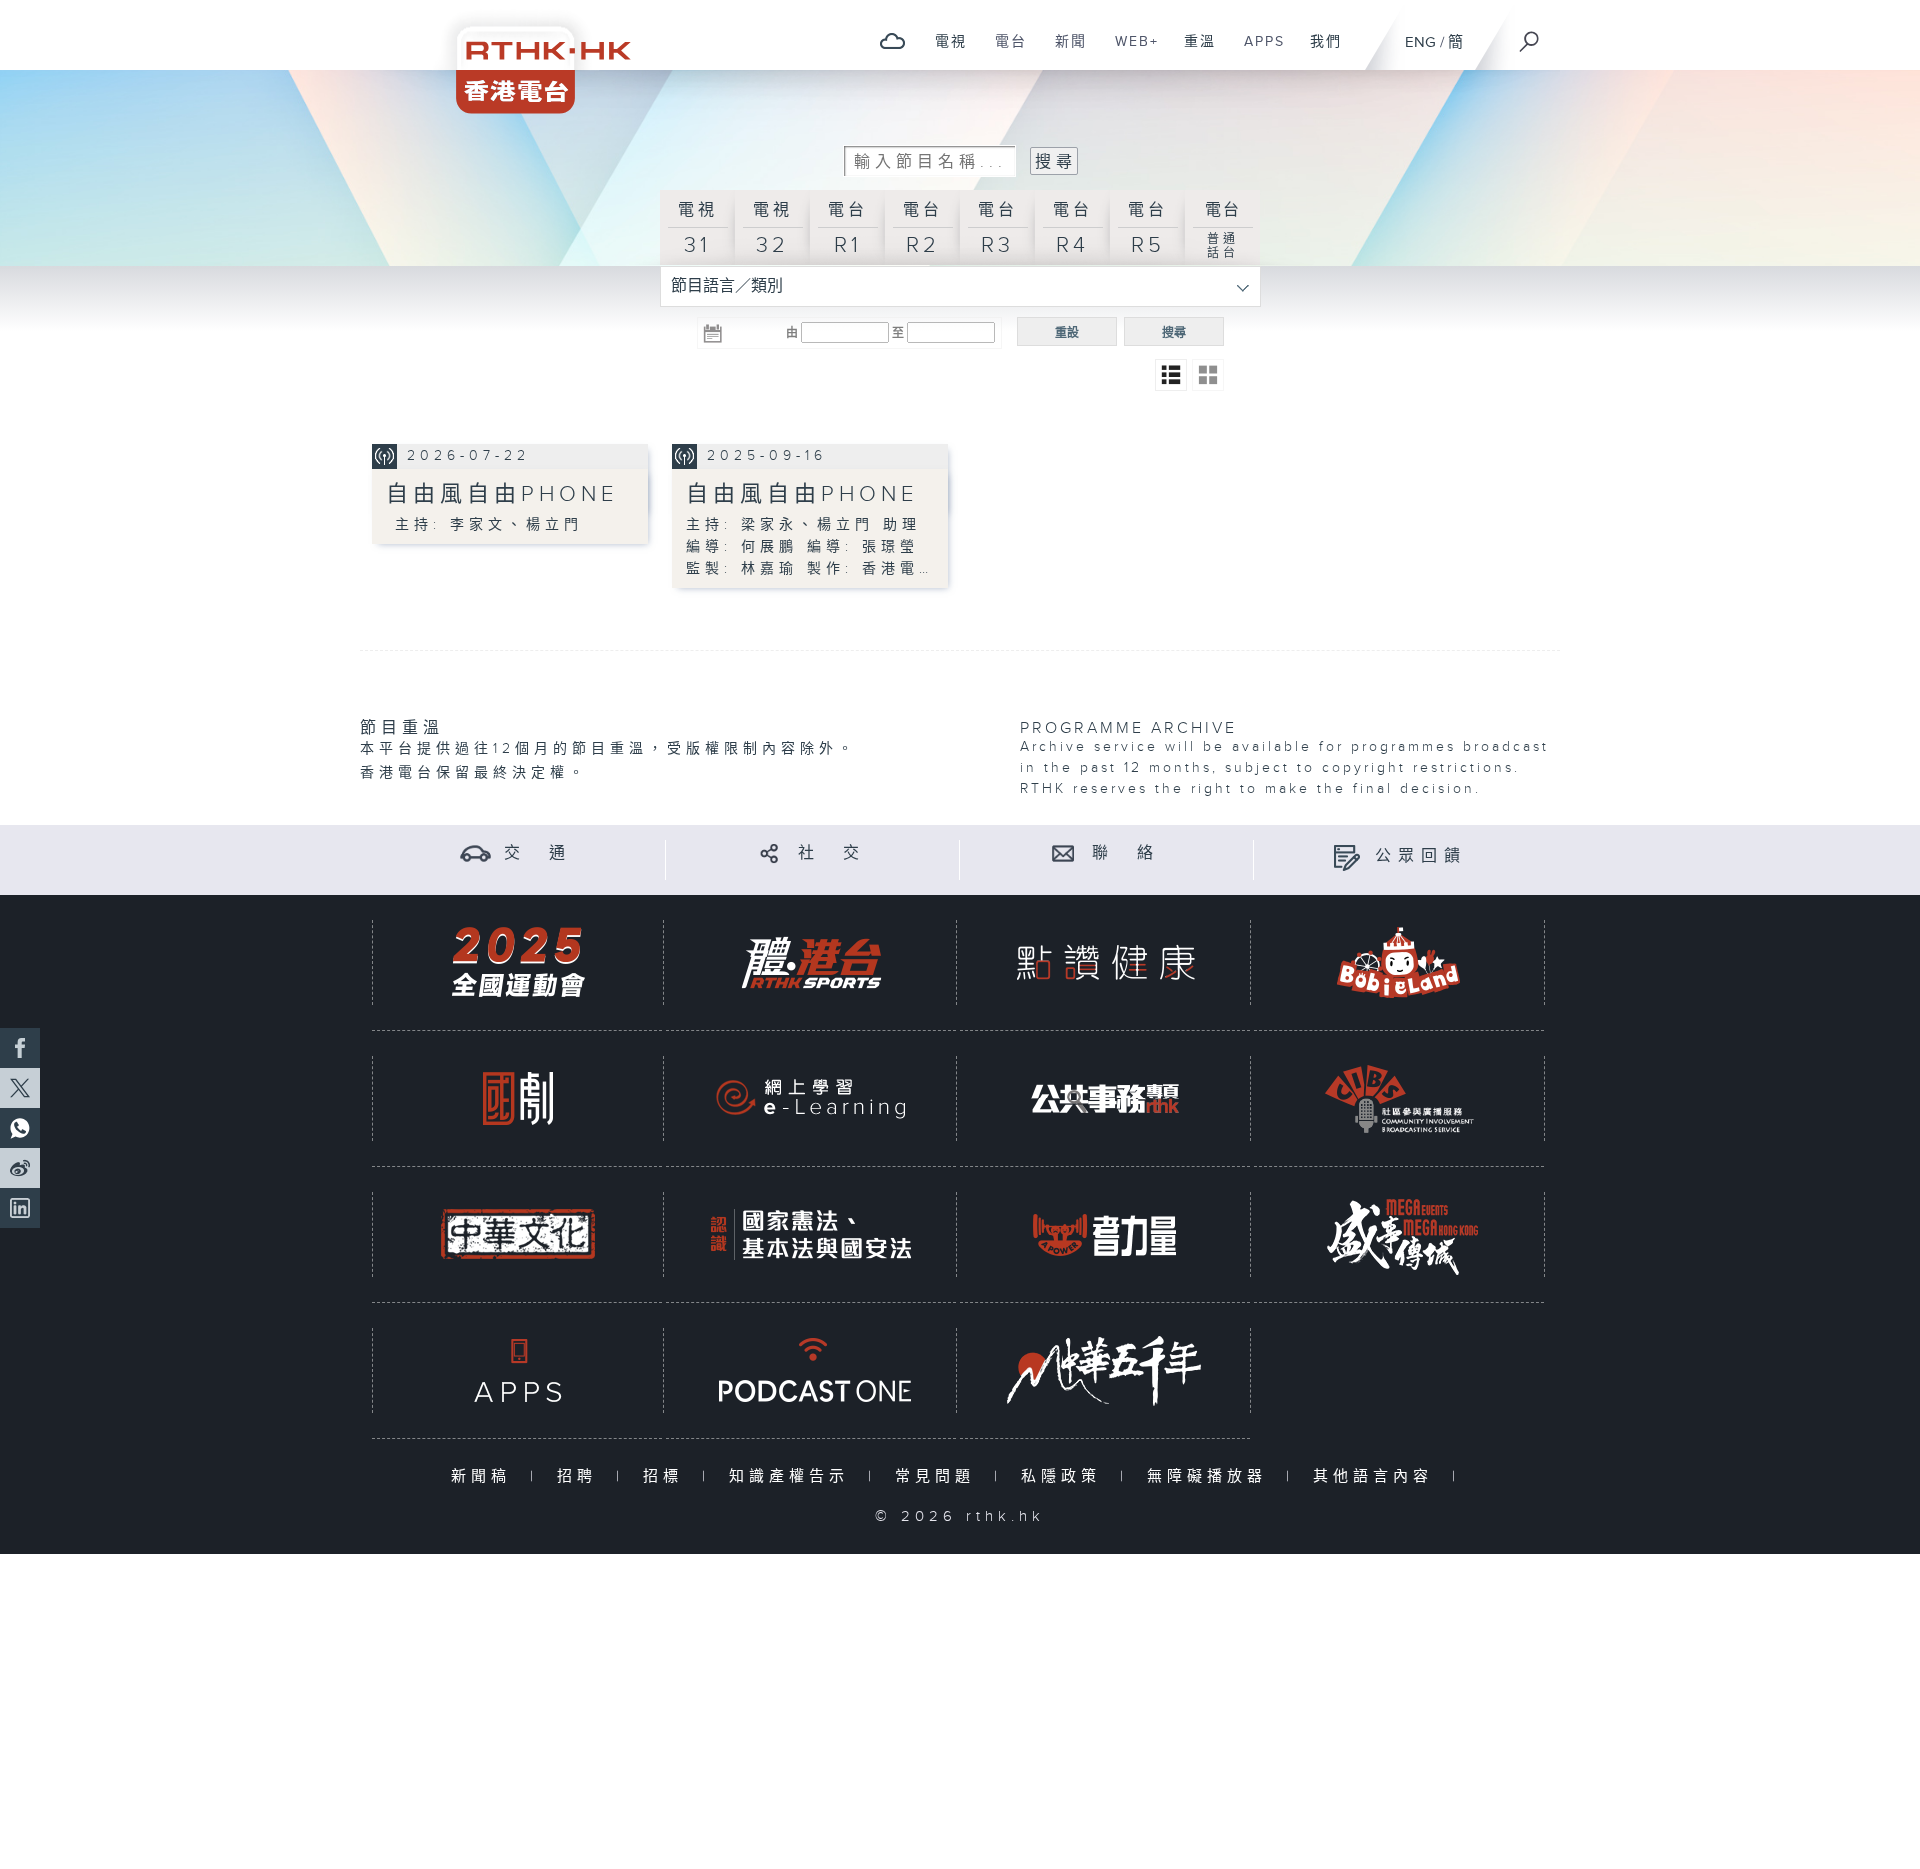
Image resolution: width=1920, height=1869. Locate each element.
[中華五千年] (1105, 1370)
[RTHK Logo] (530, 56)
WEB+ (1129, 52)
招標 (667, 1476)
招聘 (581, 1476)
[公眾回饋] (1346, 856)
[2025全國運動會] (518, 962)
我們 (1318, 52)
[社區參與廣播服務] (1399, 1098)
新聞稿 (485, 1476)
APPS (1257, 52)
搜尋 (1174, 333)
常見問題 (939, 1476)
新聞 (1063, 52)
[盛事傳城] (1399, 1234)
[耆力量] (1105, 1234)
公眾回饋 (1421, 856)
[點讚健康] (1105, 962)
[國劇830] (518, 1098)
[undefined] (892, 40)
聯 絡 (1126, 853)
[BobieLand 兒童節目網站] (1399, 962)
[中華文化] (518, 1234)
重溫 (1192, 52)
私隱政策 (1065, 1476)
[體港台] (811, 962)
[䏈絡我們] (1063, 853)
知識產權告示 (793, 1476)
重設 (1067, 333)
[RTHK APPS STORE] (518, 1370)
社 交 (832, 853)
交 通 (538, 853)
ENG (1420, 42)
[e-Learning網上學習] (811, 1098)
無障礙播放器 (1211, 1476)
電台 (1003, 52)
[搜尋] (1530, 35)
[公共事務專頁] (1105, 1098)
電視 (943, 52)
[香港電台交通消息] (475, 853)
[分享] (769, 853)
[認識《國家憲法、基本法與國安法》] (811, 1234)
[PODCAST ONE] (811, 1370)
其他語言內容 (1377, 1476)
